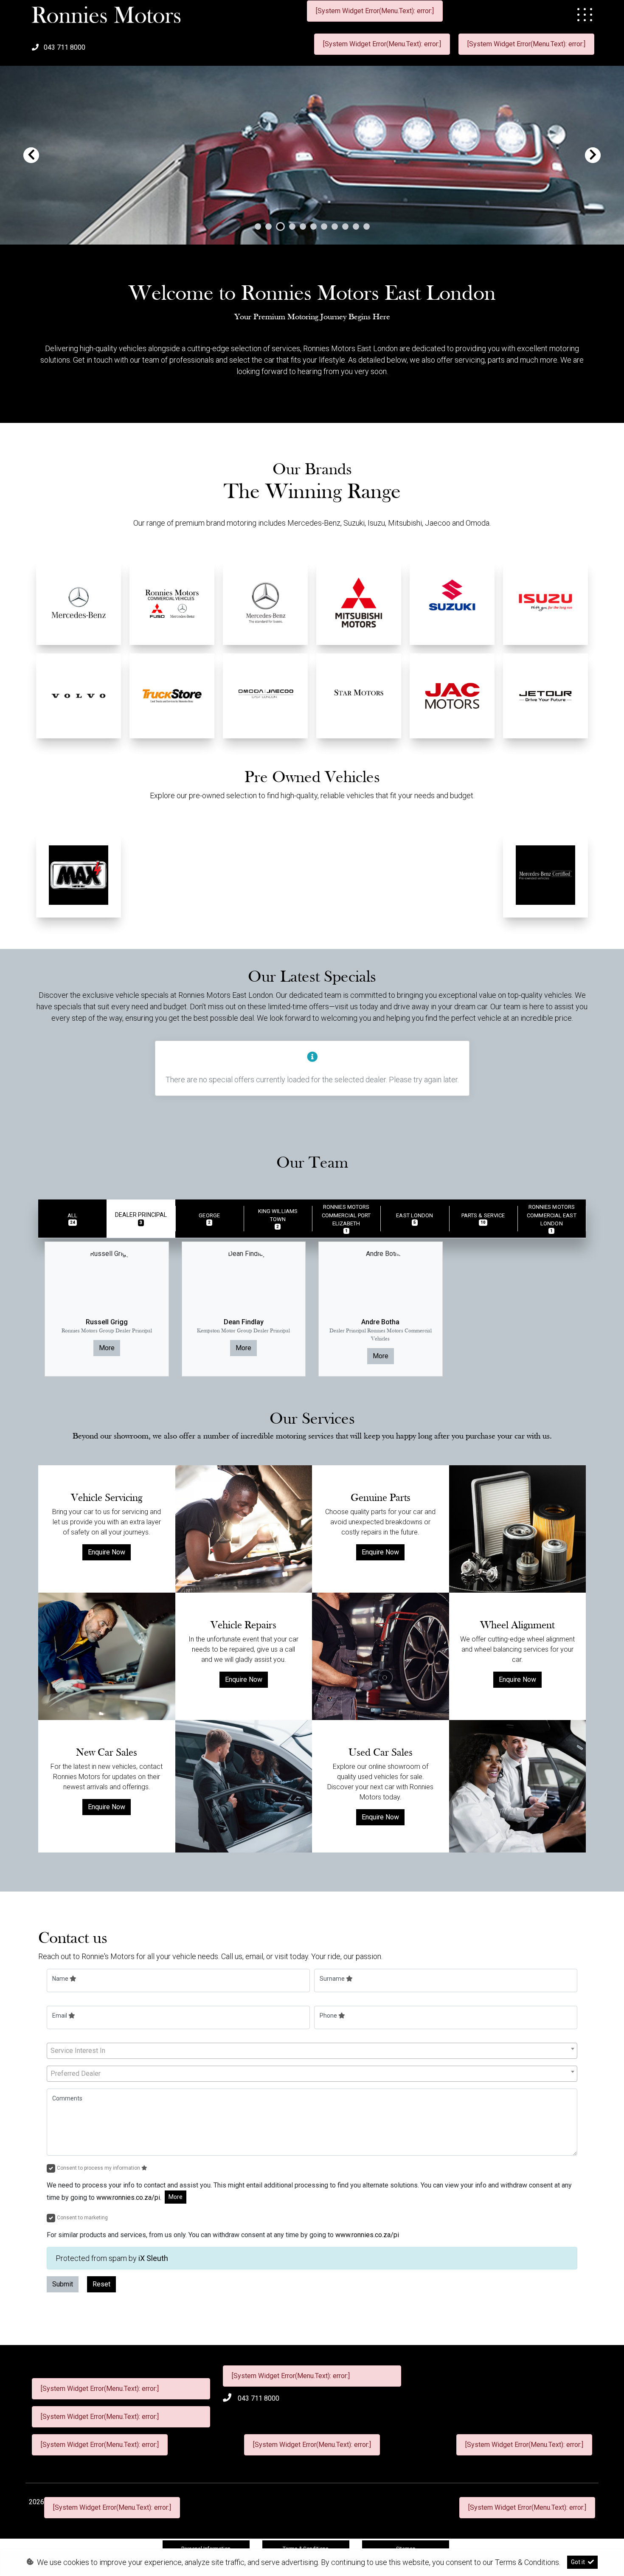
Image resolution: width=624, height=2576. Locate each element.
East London (415, 1219)
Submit (63, 2284)
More (107, 1348)
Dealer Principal (141, 1218)
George (209, 1219)
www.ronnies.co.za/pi (128, 2197)
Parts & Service (483, 1219)
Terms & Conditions (527, 2562)
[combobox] (312, 2051)
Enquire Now (107, 1552)
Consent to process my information (99, 2168)
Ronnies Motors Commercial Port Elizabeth (346, 1218)
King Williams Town (278, 1218)
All (72, 1219)
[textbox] (312, 2051)
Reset (101, 2284)
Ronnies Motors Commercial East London (552, 1218)
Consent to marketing (82, 2218)
